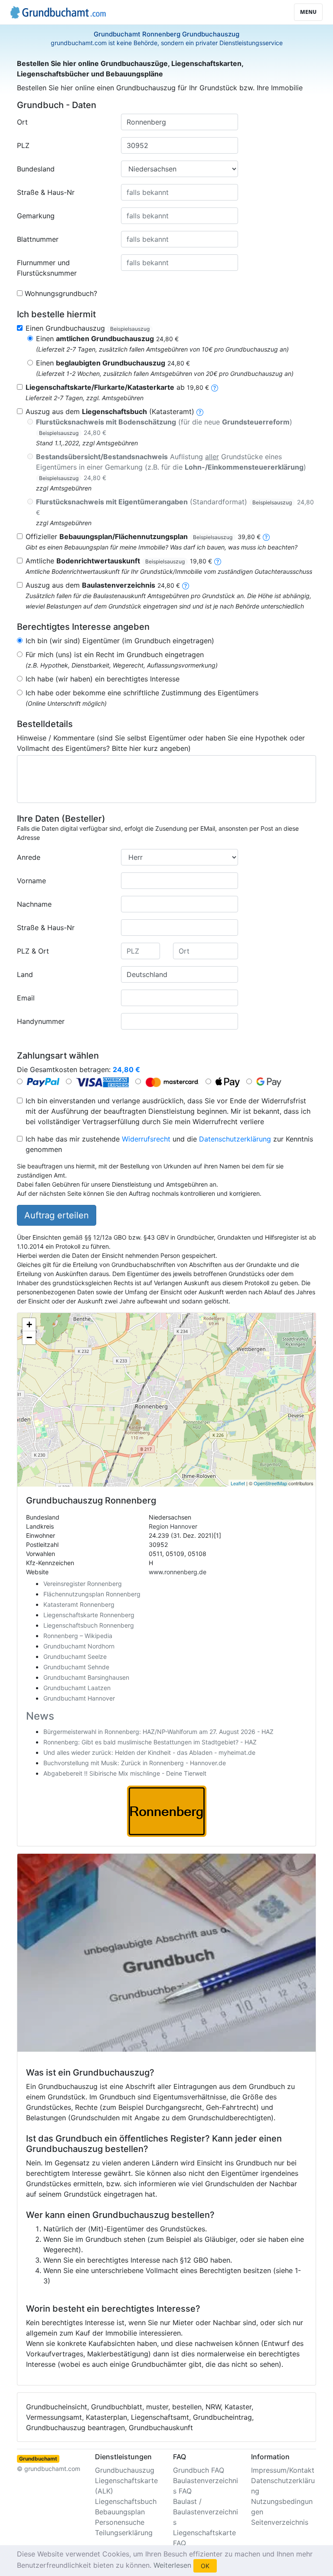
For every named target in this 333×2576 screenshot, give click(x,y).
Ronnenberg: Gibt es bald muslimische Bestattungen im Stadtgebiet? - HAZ (150, 1742)
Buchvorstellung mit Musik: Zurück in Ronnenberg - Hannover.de (135, 1763)
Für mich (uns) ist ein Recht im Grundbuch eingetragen (115, 655)
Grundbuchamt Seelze (75, 1656)
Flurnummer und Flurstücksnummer (47, 268)
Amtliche (119, 561)
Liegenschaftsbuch (126, 2501)
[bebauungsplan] (266, 536)
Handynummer (41, 1021)
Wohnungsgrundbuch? (61, 293)
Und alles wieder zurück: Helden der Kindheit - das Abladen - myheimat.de (149, 1752)
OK (205, 2566)
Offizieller (143, 536)
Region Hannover (173, 1526)
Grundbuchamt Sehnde (76, 1667)
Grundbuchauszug (125, 2470)
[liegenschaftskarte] (215, 387)
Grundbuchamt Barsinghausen (86, 1677)
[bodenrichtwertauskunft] (218, 561)
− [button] (29, 1337)
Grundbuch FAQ (199, 2470)
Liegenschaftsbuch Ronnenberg (89, 1625)
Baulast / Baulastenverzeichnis (206, 2512)
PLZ (23, 145)
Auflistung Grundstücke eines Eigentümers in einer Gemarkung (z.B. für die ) (171, 467)
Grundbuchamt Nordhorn (79, 1646)
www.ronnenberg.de (178, 1572)
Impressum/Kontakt (283, 2470)
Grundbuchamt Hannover (79, 1698)
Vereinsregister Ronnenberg (83, 1584)
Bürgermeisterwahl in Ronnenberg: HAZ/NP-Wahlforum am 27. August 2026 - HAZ (158, 1732)
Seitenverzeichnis (280, 2522)
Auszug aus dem (103, 585)
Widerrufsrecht (146, 1139)
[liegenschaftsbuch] (200, 411)
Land (25, 974)
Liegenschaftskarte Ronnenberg (89, 1615)
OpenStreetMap (270, 1483)
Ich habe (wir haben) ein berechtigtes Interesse (103, 679)
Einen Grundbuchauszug (88, 328)
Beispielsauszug (130, 329)
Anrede (29, 857)
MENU (308, 12)
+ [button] (29, 1324)
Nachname (34, 904)
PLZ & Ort (33, 951)
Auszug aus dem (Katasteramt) (110, 411)
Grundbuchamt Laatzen (77, 1688)
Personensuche (120, 2522)
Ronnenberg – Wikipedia (78, 1636)
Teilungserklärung (124, 2533)
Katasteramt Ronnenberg (79, 1604)
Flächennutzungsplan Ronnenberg (92, 1594)
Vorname (31, 881)
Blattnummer (38, 239)
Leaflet (238, 1483)
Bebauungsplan (120, 2512)
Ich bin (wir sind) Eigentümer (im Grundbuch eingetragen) (120, 641)
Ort (22, 122)
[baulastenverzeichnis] (186, 585)
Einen (107, 339)
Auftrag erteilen (57, 1215)
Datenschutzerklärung (235, 1139)
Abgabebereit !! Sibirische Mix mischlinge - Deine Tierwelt (125, 1773)
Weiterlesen (172, 2565)
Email (26, 998)
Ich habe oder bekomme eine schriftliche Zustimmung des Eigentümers (142, 693)
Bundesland (36, 169)
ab (117, 387)
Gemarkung (36, 216)
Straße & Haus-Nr (46, 192)
